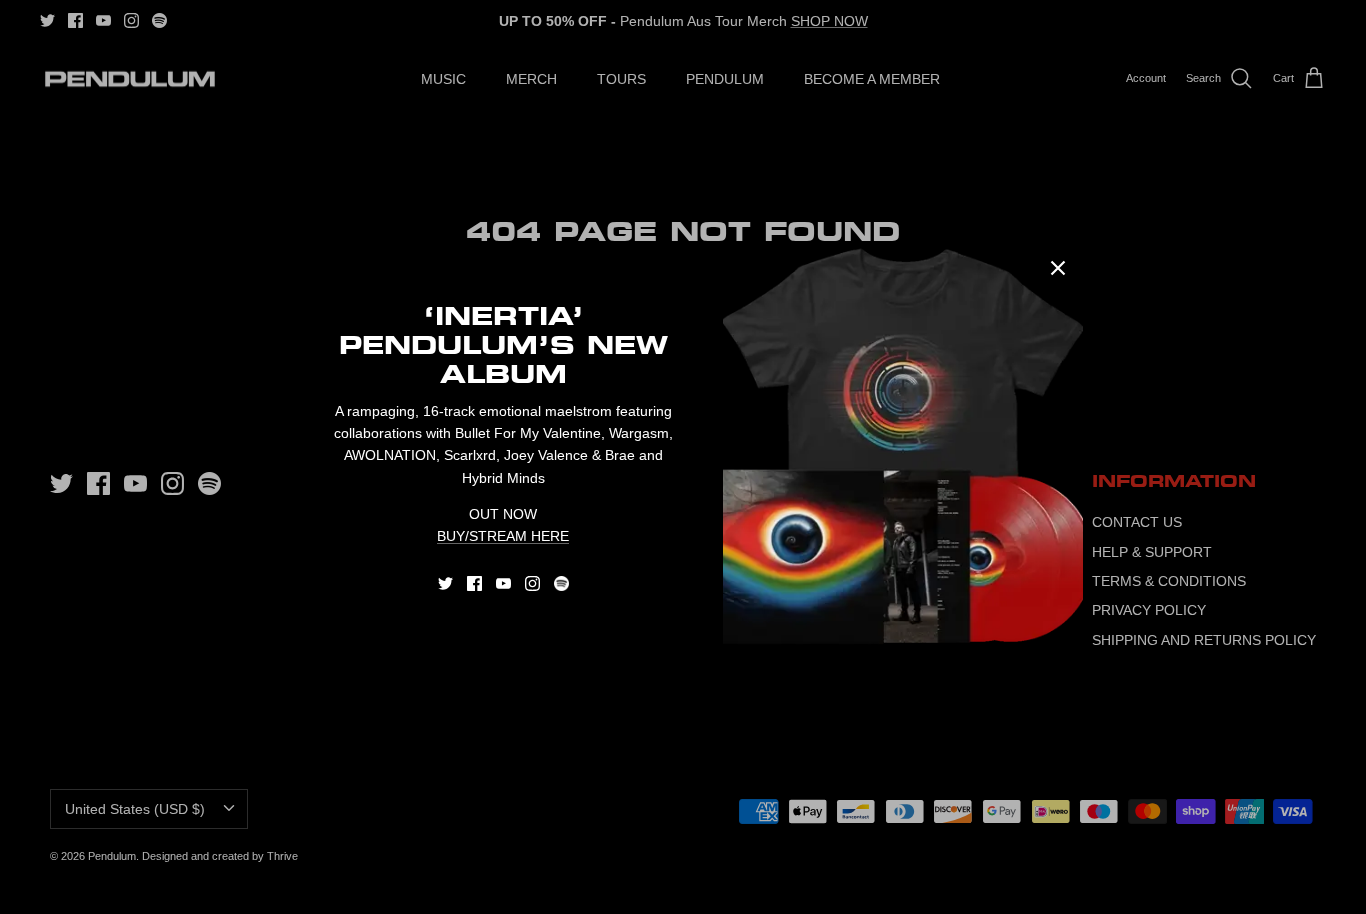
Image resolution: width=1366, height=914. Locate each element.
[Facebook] (474, 583)
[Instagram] (532, 583)
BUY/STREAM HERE (503, 536)
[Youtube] (503, 583)
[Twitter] (445, 583)
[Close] (1058, 268)
